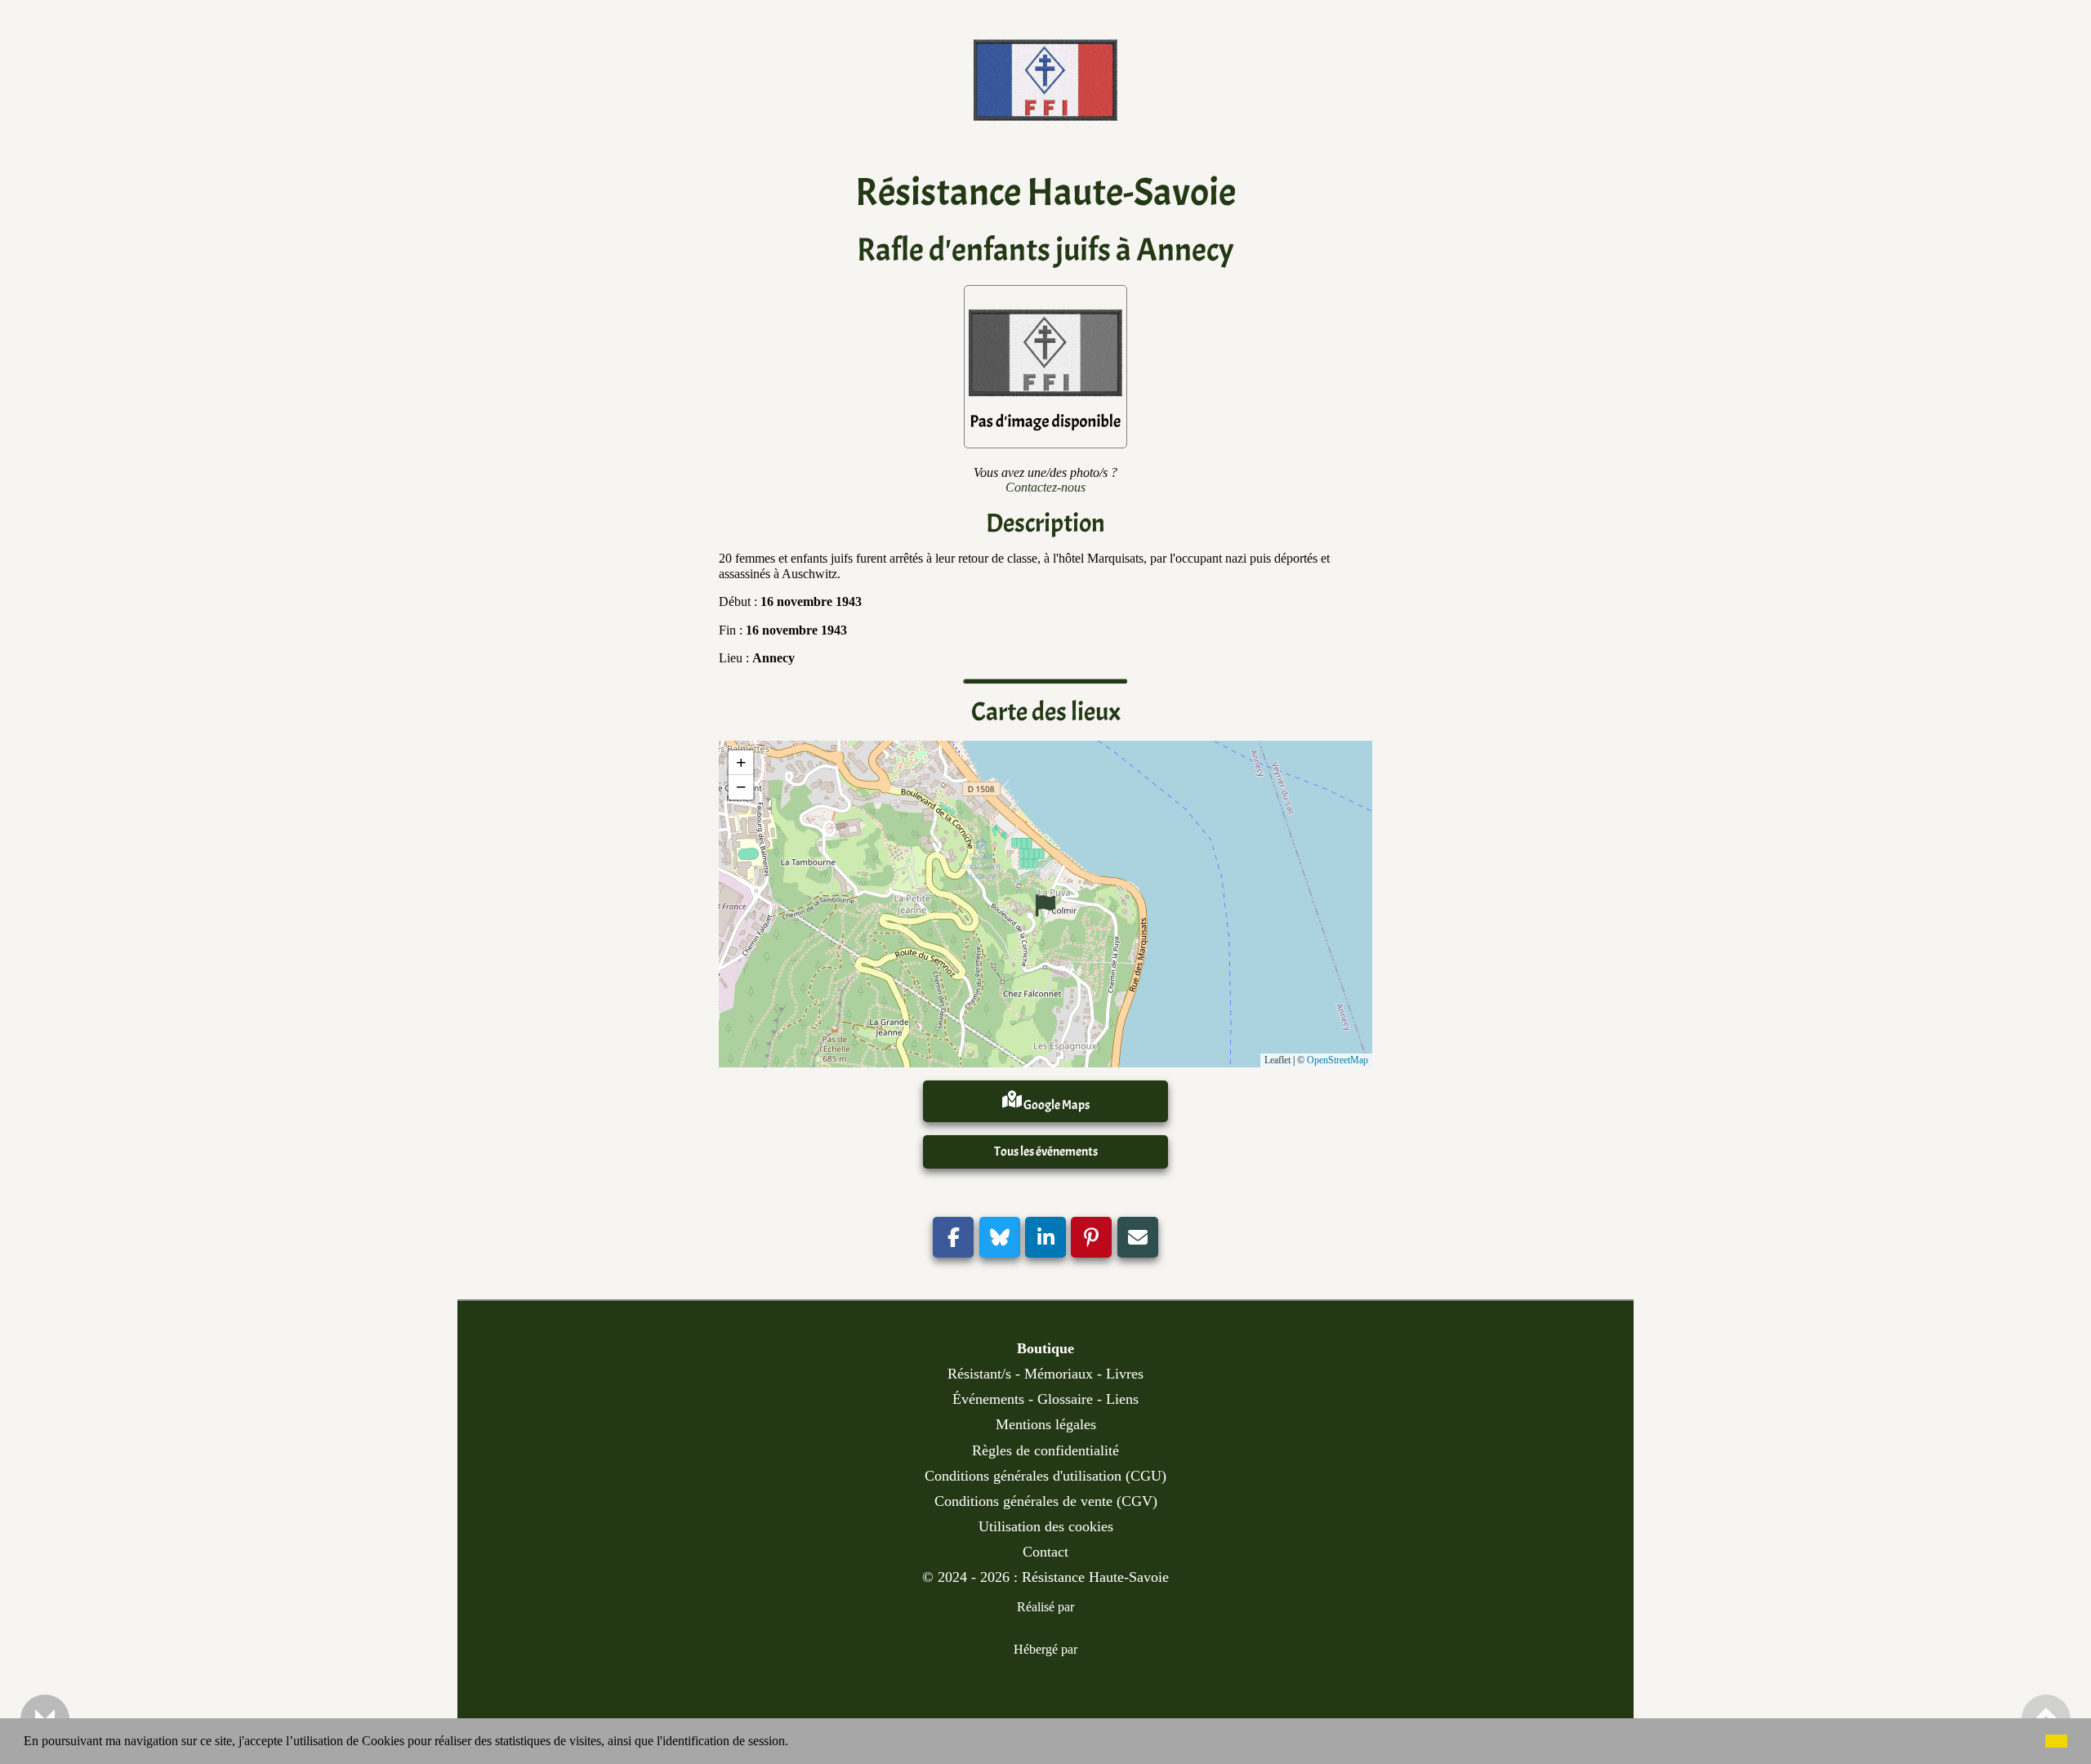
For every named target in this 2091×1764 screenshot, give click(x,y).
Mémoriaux (1059, 1374)
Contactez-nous (1045, 487)
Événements (988, 1399)
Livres (1125, 1374)
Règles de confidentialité (1045, 1450)
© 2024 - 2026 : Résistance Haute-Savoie (1045, 1577)
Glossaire (1065, 1399)
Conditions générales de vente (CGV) (1046, 1501)
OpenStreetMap (1338, 1060)
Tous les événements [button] (1046, 1151)
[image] (1045, 108)
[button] (794, 1743)
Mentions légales (1046, 1424)
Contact (1045, 1552)
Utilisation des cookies (1046, 1526)
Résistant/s (979, 1374)
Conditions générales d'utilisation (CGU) (1045, 1476)
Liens (1122, 1399)
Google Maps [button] (1056, 1105)
